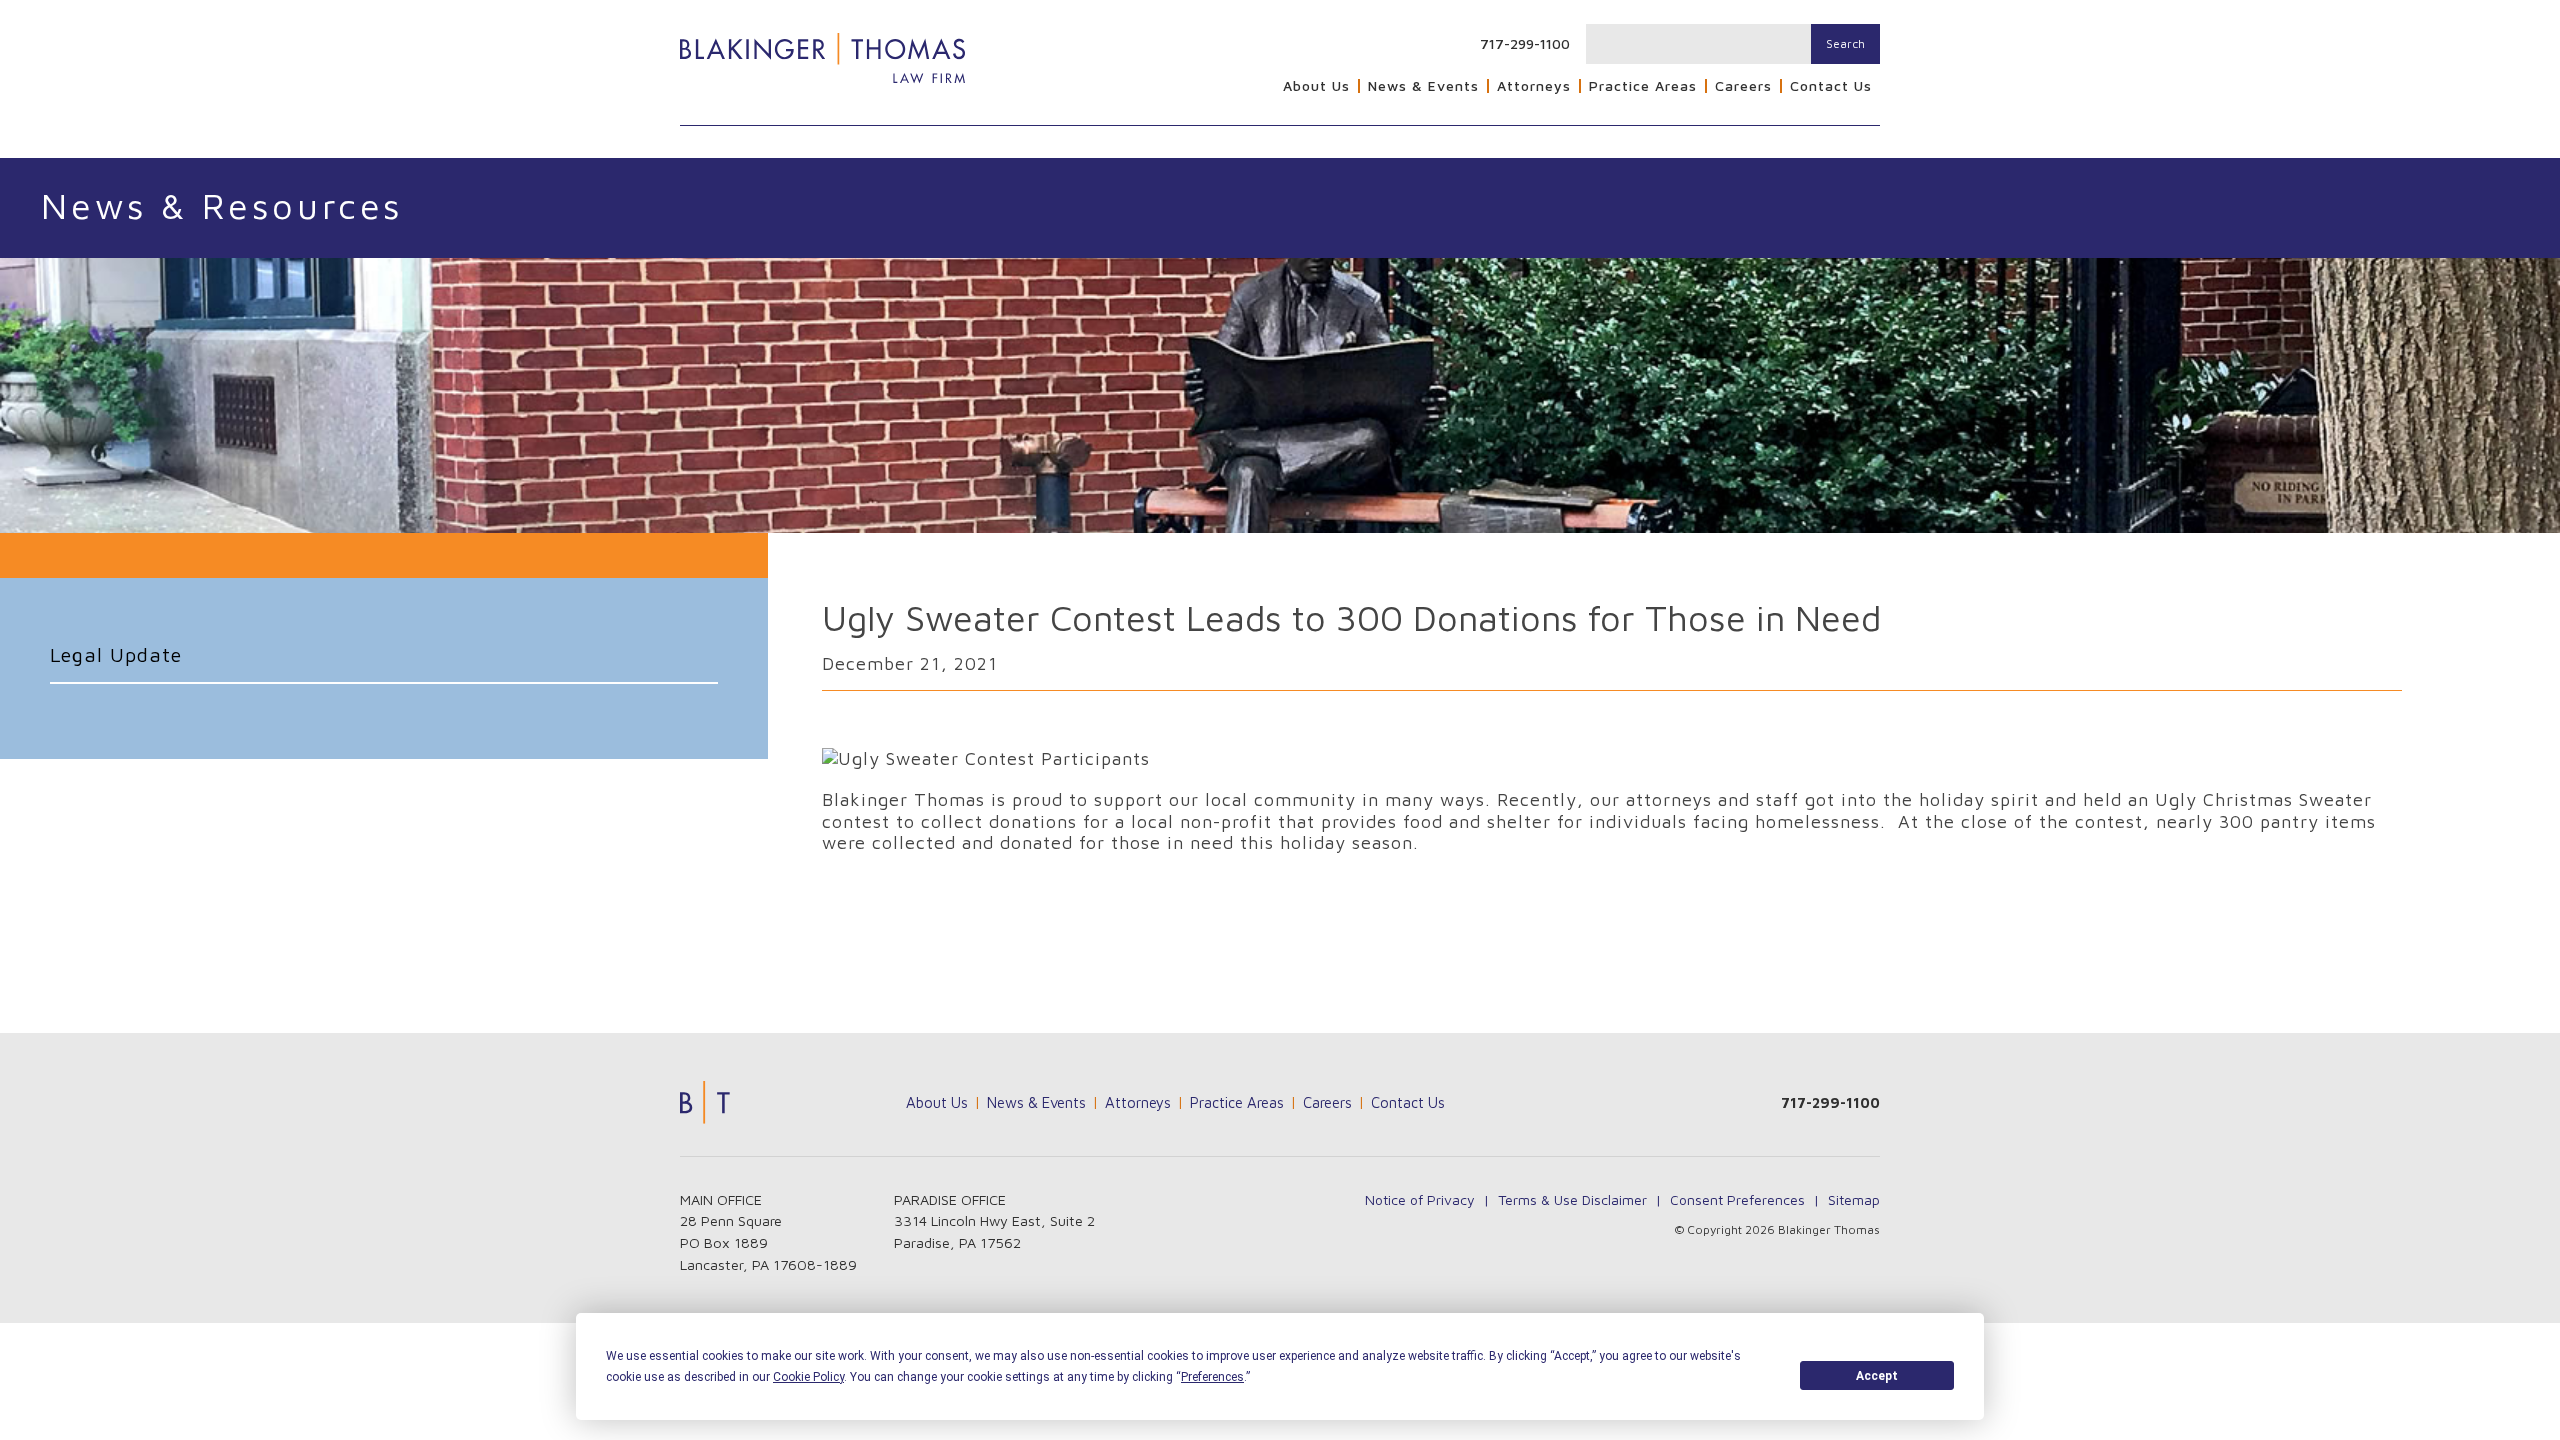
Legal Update (116, 654)
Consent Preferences (1737, 1199)
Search (1845, 43)
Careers (1743, 86)
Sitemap (1854, 1199)
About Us (1316, 86)
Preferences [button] (1212, 1377)
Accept (1877, 1376)
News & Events (1423, 86)
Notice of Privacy (1420, 1199)
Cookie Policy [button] (808, 1377)
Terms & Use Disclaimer (1572, 1199)
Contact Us (1831, 86)
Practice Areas (1643, 86)
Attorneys (1534, 86)
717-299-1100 (1525, 43)
